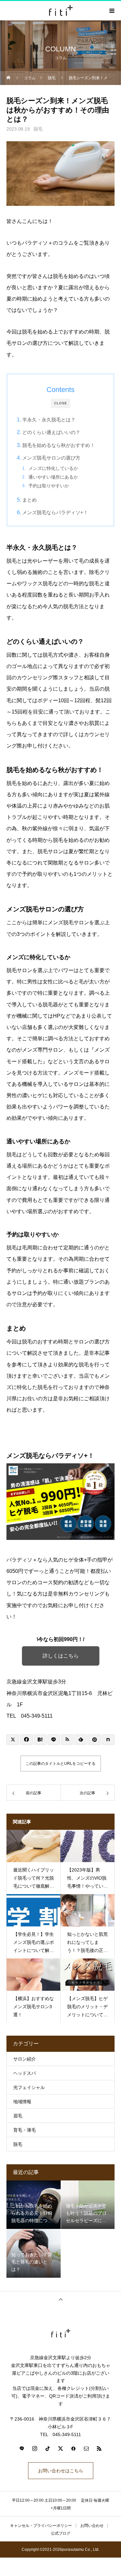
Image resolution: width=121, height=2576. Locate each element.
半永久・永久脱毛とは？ (49, 420)
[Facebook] (74, 2448)
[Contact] (86, 2448)
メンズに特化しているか (53, 468)
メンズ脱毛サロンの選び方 (51, 458)
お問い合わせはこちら (61, 2471)
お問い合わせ (92, 2526)
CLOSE (61, 403)
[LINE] (22, 2448)
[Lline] (54, 1740)
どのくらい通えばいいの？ (51, 432)
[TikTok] (48, 2448)
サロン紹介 (25, 2059)
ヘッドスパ (25, 2073)
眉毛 (18, 2116)
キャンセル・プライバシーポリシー (41, 2526)
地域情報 (22, 2102)
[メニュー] (111, 11)
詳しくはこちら (61, 1656)
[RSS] (99, 2448)
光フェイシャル (29, 2087)
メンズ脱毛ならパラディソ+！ (55, 512)
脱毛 (38, 129)
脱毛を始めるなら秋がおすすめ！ (59, 445)
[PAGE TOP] (60, 2299)
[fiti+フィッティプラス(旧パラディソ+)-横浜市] (60, 2333)
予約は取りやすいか (49, 486)
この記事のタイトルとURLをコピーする (60, 1764)
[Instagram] (35, 2448)
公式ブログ (61, 2533)
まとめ (30, 500)
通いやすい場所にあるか (53, 477)
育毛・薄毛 (25, 2130)
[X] (61, 2448)
